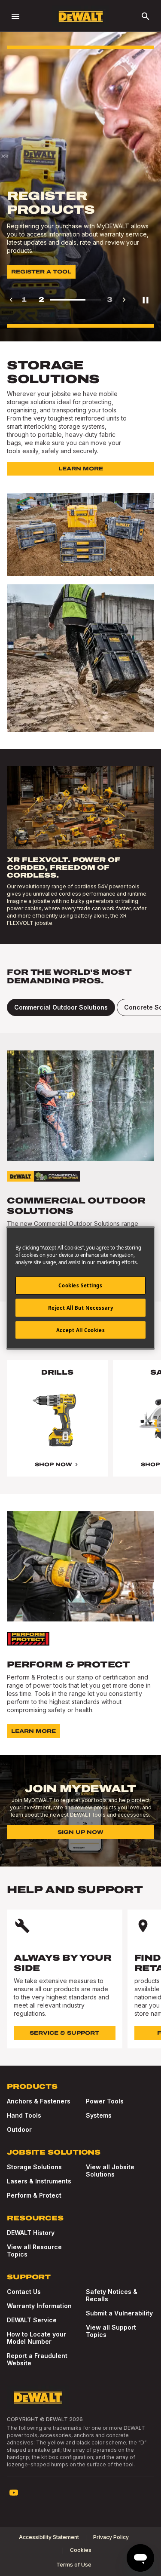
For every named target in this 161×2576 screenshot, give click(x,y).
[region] (80, 1427)
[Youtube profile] (14, 2493)
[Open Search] (146, 16)
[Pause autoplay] (146, 300)
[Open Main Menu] (15, 16)
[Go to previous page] (11, 300)
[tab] (61, 1007)
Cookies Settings (80, 1285)
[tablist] (80, 1007)
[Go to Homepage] (81, 17)
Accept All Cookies (80, 1330)
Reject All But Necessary (81, 1307)
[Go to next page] (124, 300)
